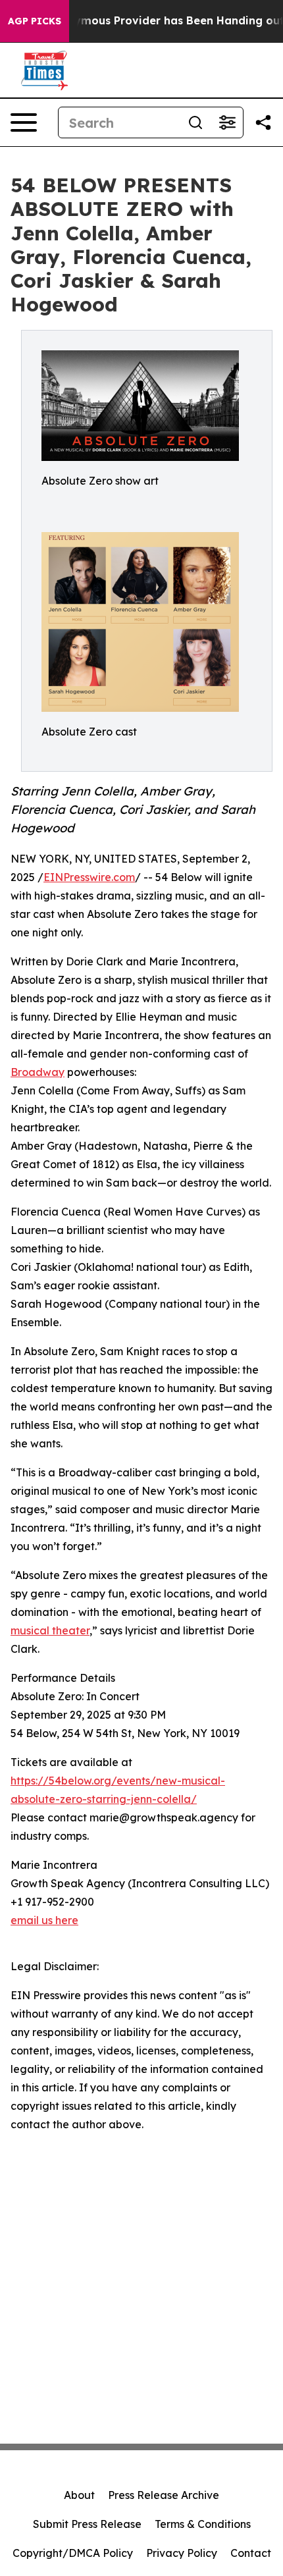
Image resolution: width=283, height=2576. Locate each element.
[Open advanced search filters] (227, 122)
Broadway (38, 1072)
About (79, 2495)
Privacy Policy (182, 2553)
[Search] (195, 122)
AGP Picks (35, 21)
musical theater (50, 1630)
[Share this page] (263, 122)
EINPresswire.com (89, 877)
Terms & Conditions (203, 2524)
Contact (251, 2553)
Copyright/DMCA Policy (73, 2553)
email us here (44, 1920)
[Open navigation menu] (24, 122)
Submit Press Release (87, 2524)
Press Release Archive (164, 2495)
